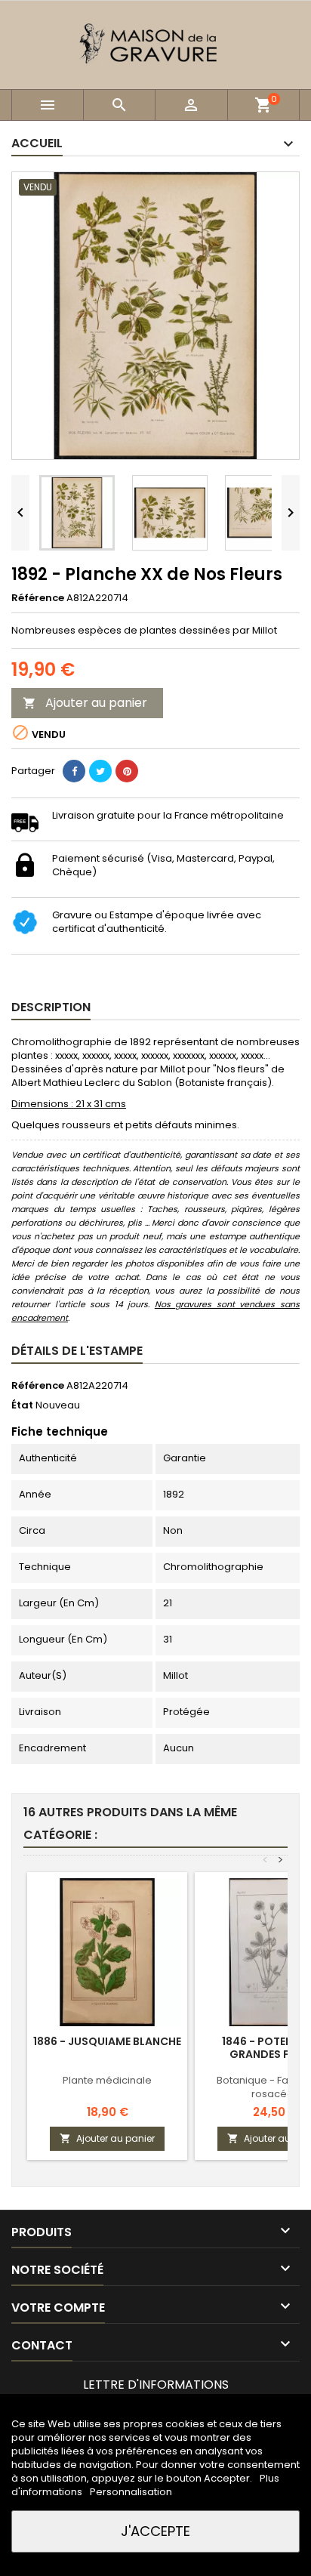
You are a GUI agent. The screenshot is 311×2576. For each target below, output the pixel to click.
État (22, 1405)
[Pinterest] (127, 771)
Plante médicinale (107, 2080)
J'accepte (155, 2531)
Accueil (37, 143)
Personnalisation (131, 2492)
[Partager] (74, 771)
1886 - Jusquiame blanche (107, 2041)
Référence (38, 598)
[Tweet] (100, 771)
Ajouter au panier (85, 703)
